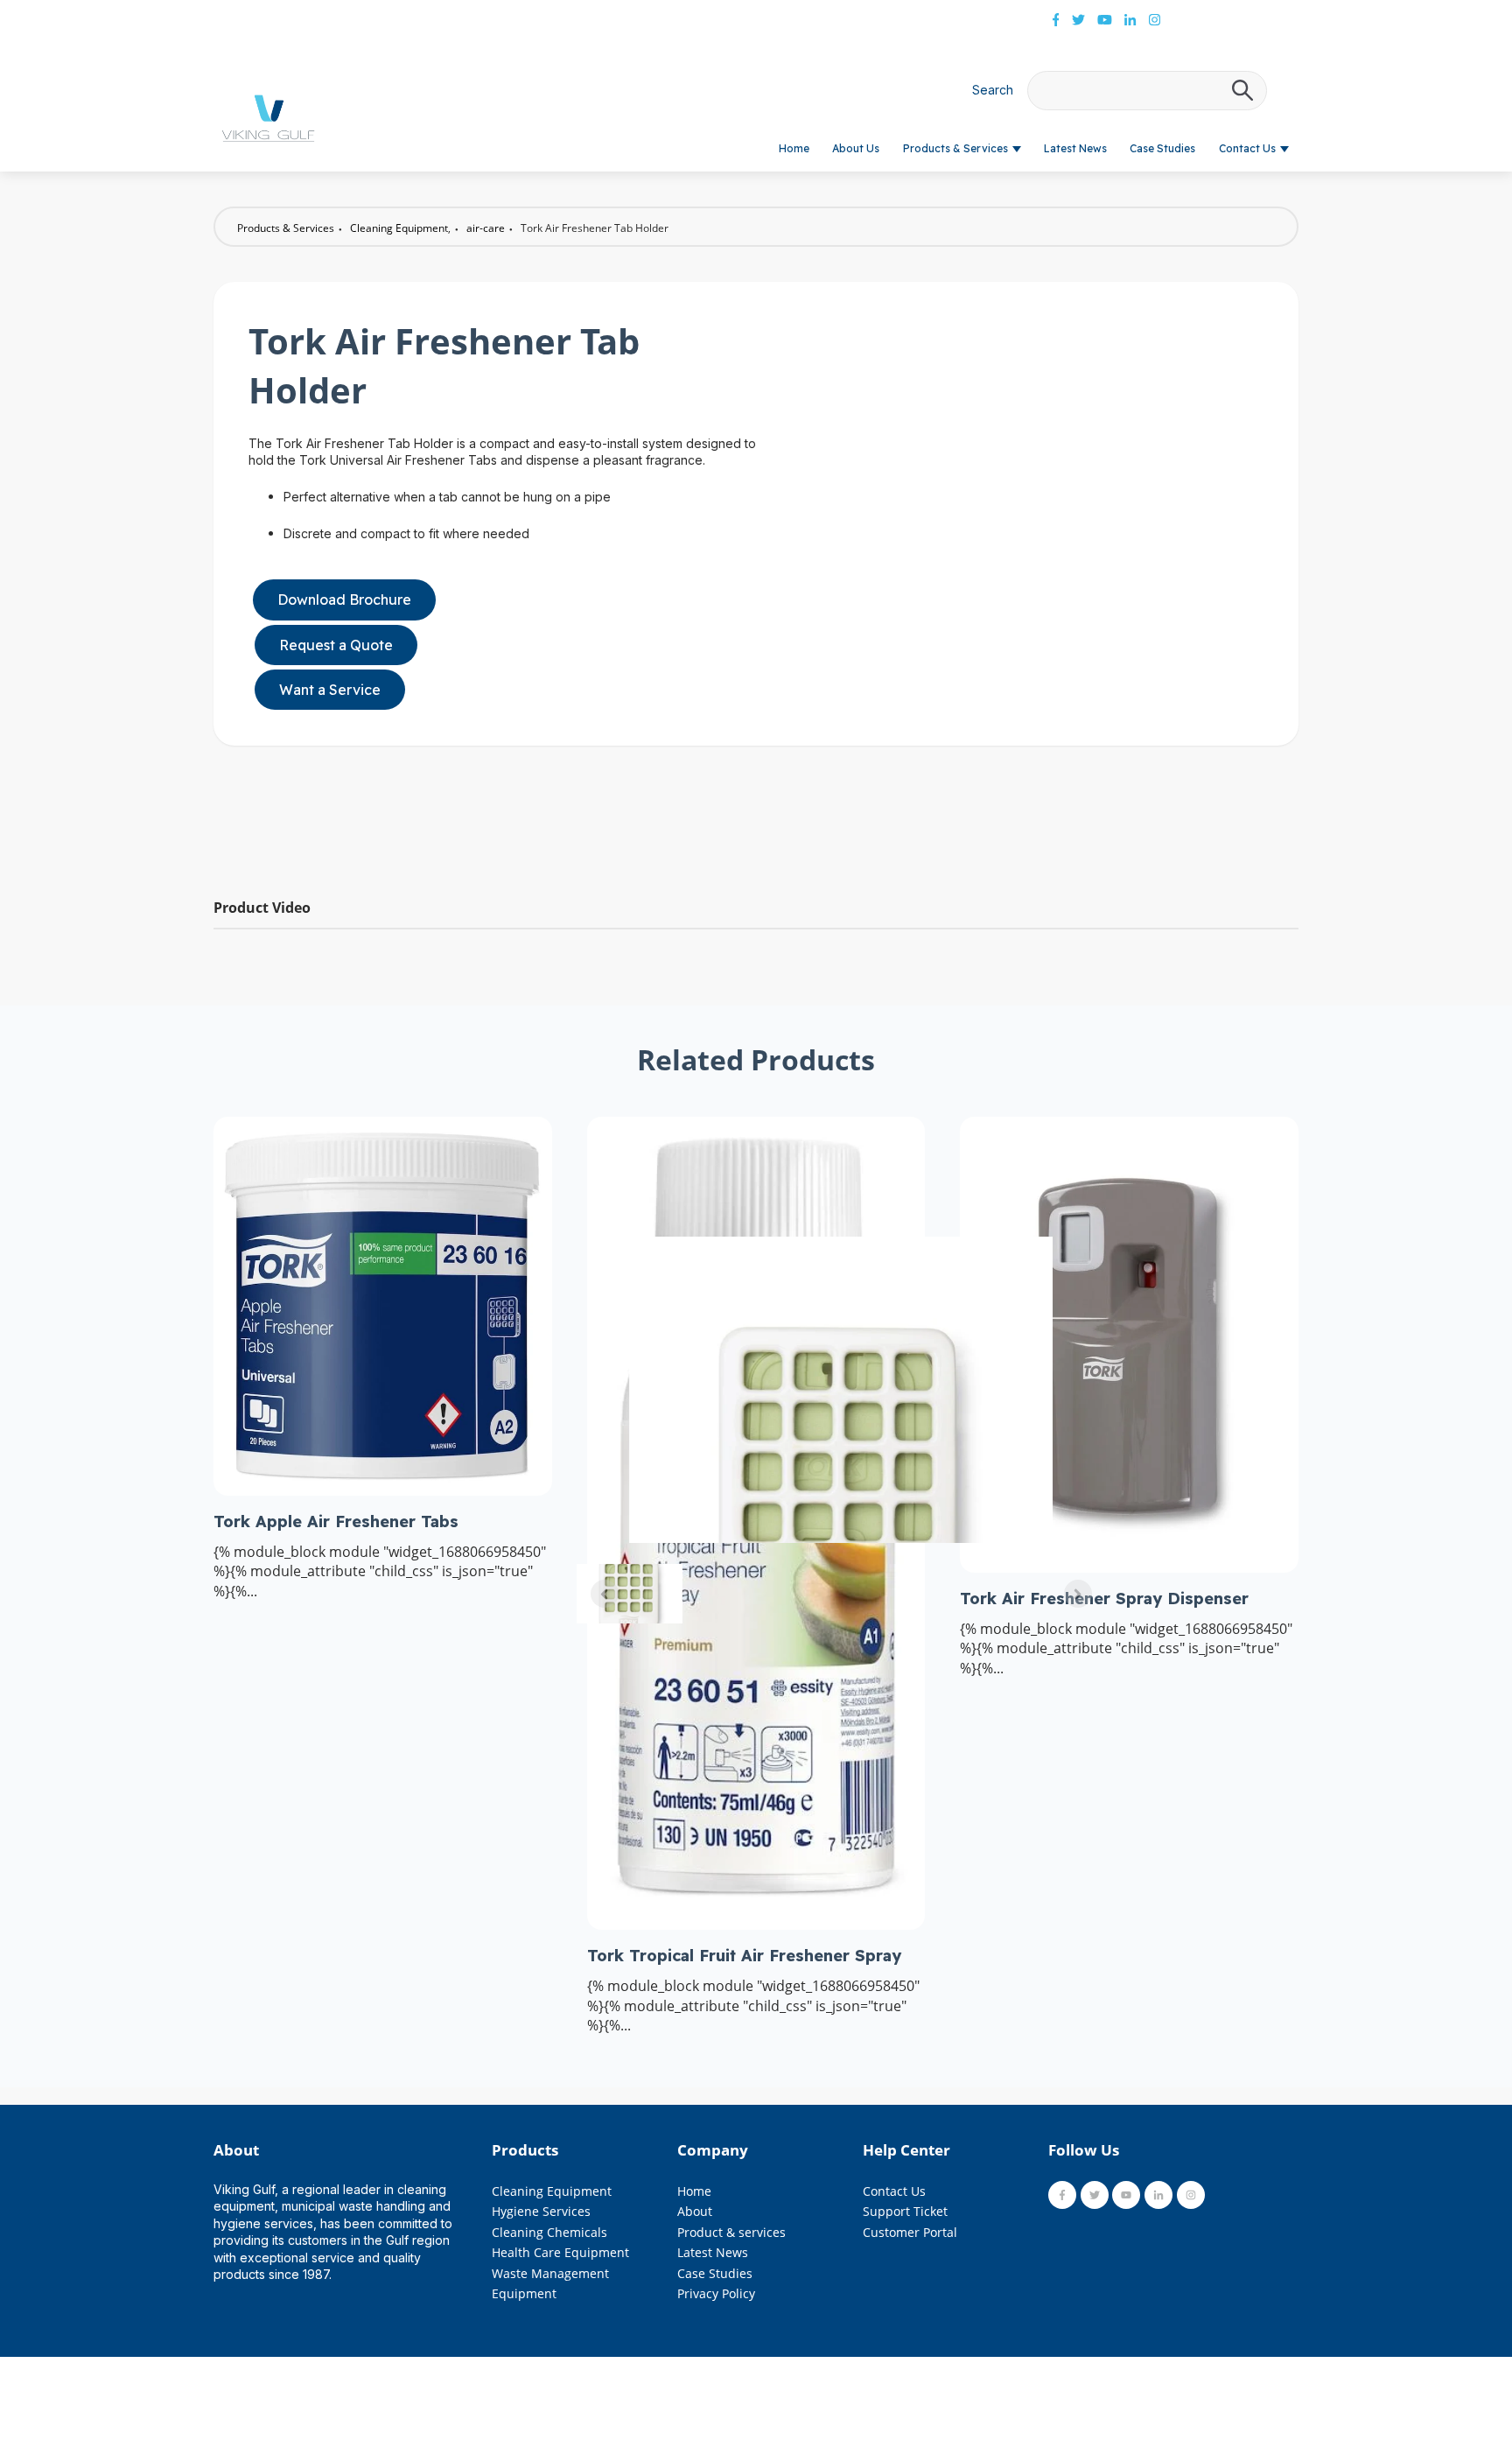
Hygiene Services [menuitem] (541, 2211)
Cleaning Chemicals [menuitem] (549, 2232)
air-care (486, 228)
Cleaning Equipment (399, 228)
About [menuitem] (695, 2211)
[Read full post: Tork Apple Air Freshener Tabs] (383, 1490)
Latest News (1075, 148)
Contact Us (1247, 148)
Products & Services (955, 148)
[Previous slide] (605, 1594)
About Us (856, 148)
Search (993, 90)
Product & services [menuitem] (731, 2232)
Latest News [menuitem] (713, 2252)
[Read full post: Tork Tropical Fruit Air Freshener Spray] (756, 1925)
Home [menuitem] (694, 2191)
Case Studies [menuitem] (715, 2273)
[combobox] (1147, 91)
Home (794, 148)
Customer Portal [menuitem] (910, 2232)
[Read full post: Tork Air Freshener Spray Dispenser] (1129, 1567)
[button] (630, 1594)
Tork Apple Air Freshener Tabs (336, 1521)
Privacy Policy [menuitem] (716, 2293)
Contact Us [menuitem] (894, 2191)
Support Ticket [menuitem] (905, 2211)
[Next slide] (1078, 1594)
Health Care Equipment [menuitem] (560, 2252)
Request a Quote (336, 645)
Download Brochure (344, 599)
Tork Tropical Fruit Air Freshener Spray (744, 1956)
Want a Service (330, 690)
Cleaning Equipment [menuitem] (552, 2191)
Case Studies (1162, 148)
